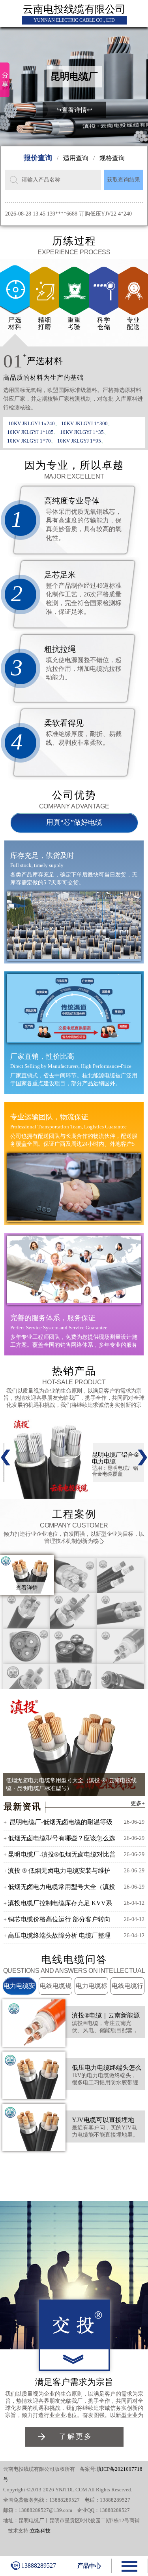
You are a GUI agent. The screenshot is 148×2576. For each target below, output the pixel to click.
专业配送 (133, 323)
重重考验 (74, 323)
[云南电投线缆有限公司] (74, 2324)
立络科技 (40, 2531)
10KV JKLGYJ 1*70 (29, 441)
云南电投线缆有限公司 (74, 9)
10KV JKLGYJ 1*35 (82, 432)
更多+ (138, 1803)
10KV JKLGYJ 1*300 (84, 423)
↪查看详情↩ (74, 110)
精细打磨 (45, 323)
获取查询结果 (124, 180)
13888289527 (39, 2566)
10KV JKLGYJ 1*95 (79, 441)
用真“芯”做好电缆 (74, 822)
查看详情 (27, 1588)
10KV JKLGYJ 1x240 (32, 423)
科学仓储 (104, 323)
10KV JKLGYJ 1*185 (30, 432)
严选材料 (15, 323)
